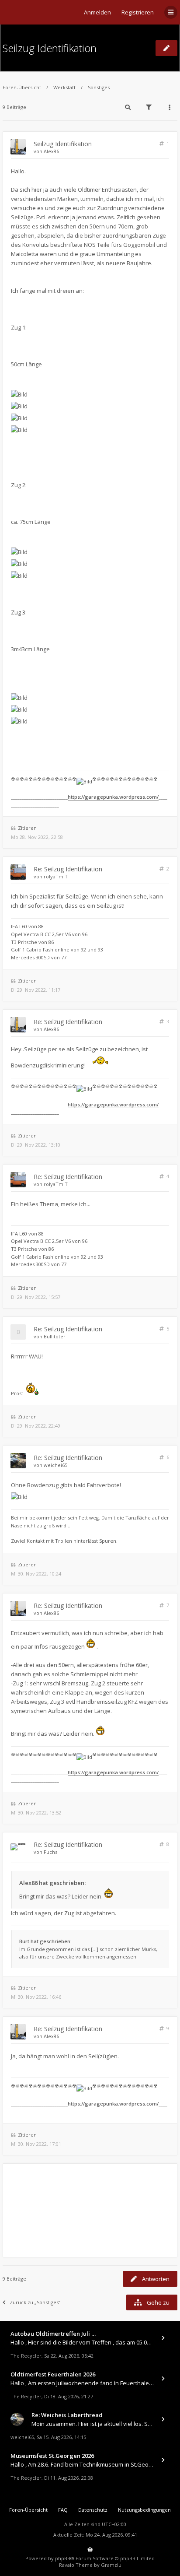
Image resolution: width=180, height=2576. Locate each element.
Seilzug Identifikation (50, 48)
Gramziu (111, 2565)
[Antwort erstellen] (166, 48)
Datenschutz (93, 2510)
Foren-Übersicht (22, 87)
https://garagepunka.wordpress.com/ (113, 797)
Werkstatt (64, 87)
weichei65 (55, 1465)
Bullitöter (55, 1336)
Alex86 (51, 151)
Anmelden (97, 12)
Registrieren (138, 12)
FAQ (63, 2510)
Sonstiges (99, 87)
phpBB (63, 2558)
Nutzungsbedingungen (144, 2510)
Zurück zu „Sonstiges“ (35, 2302)
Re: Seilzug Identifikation (68, 869)
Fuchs (50, 1852)
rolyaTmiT (56, 876)
